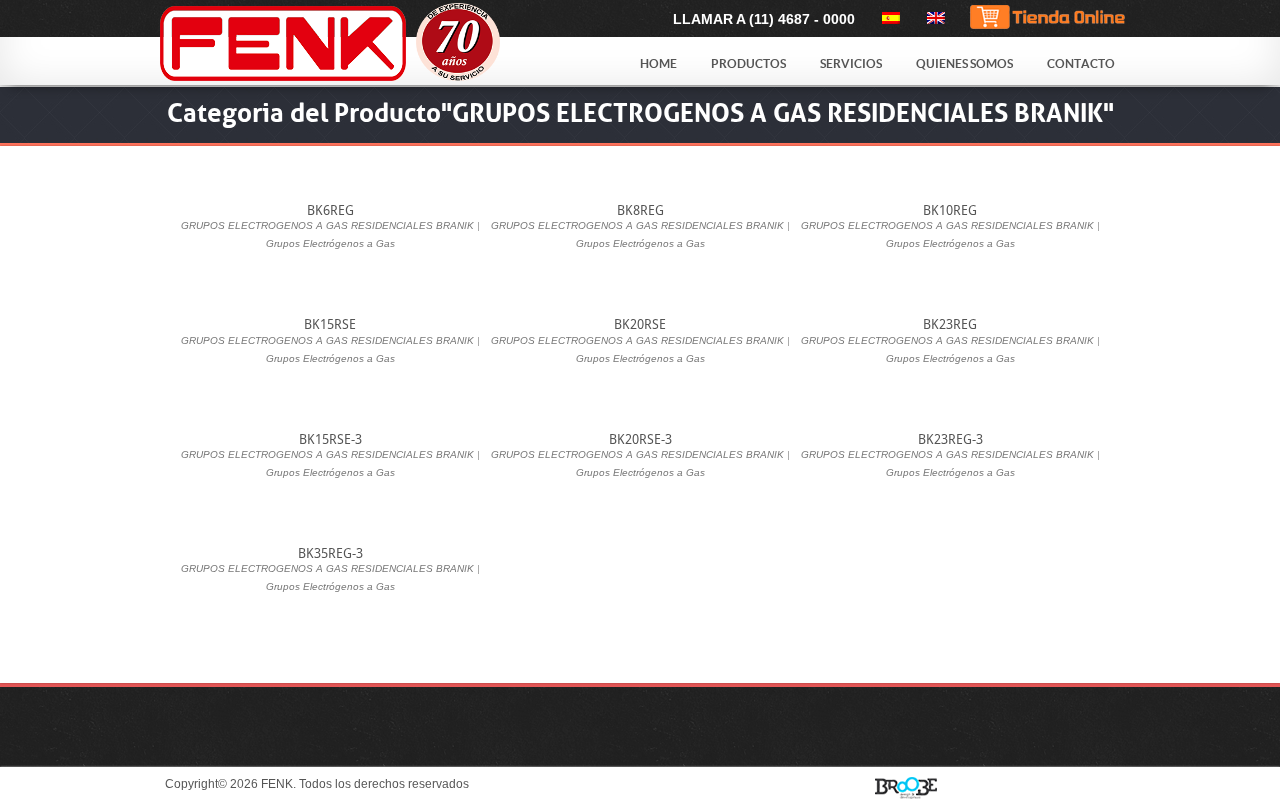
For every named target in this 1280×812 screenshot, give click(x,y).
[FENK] (382, 43)
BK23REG (950, 324)
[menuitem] (887, 18)
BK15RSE (330, 324)
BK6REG (330, 210)
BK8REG (640, 210)
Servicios (851, 63)
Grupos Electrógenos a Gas (330, 243)
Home (658, 63)
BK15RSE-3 (330, 439)
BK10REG (950, 210)
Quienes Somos (964, 63)
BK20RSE (640, 324)
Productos (748, 63)
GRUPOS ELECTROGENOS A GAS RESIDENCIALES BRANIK (327, 225)
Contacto (1081, 63)
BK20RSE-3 (640, 439)
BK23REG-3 (950, 439)
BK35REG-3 (330, 553)
